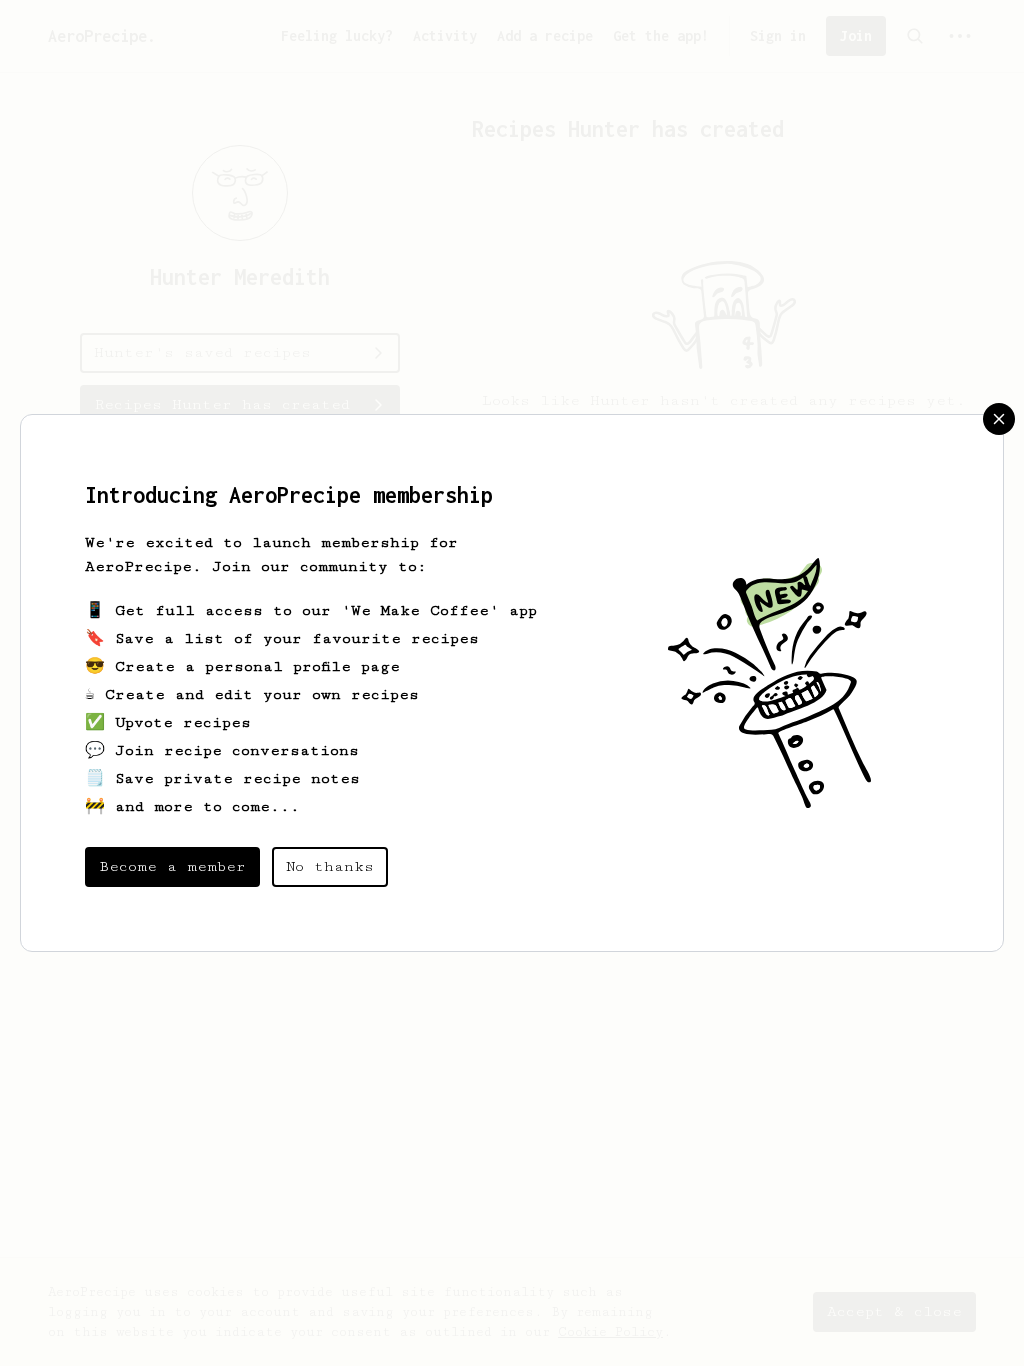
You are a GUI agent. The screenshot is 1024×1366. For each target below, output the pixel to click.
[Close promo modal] (999, 419)
